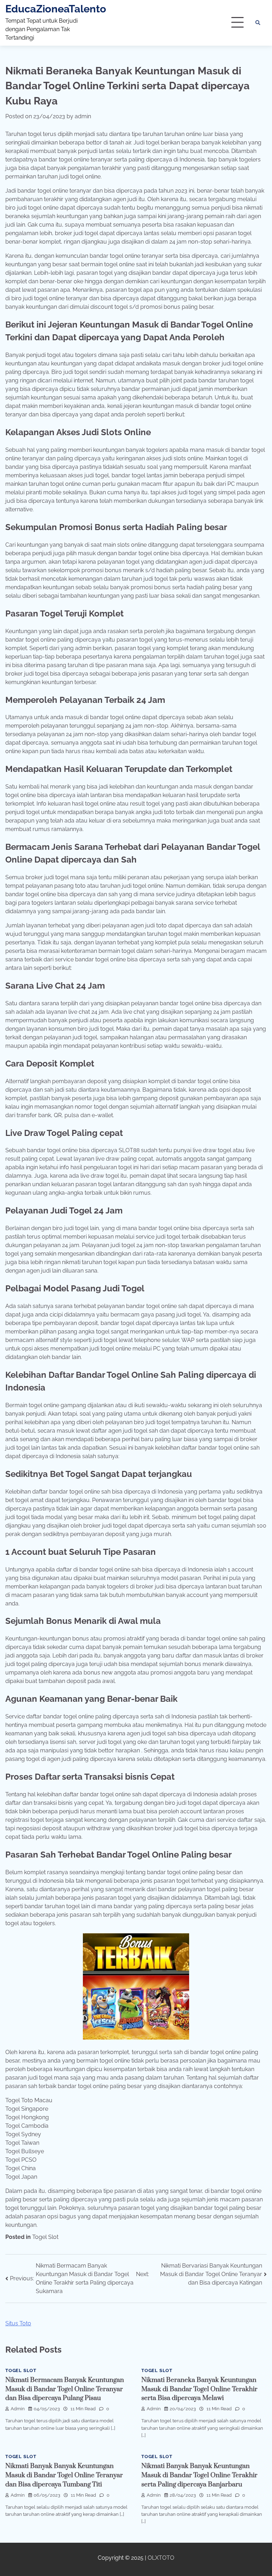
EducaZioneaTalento (56, 9)
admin (83, 116)
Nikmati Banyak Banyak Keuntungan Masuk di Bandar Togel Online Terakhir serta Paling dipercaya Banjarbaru (199, 2475)
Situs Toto (18, 2323)
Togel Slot (45, 2237)
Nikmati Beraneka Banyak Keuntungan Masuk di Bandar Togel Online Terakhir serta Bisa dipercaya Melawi (199, 2389)
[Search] (258, 23)
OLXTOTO (161, 2558)
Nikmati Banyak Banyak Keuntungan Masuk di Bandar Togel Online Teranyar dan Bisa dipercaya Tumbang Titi (64, 2475)
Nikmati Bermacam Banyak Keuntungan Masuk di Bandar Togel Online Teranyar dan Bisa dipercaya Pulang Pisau (65, 2389)
